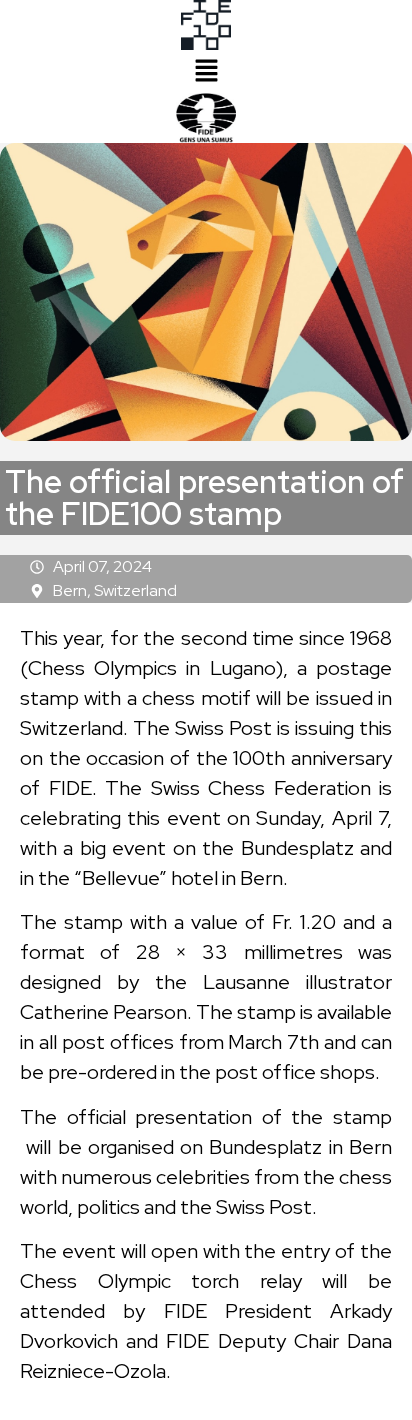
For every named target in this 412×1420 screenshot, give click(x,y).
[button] (206, 71)
